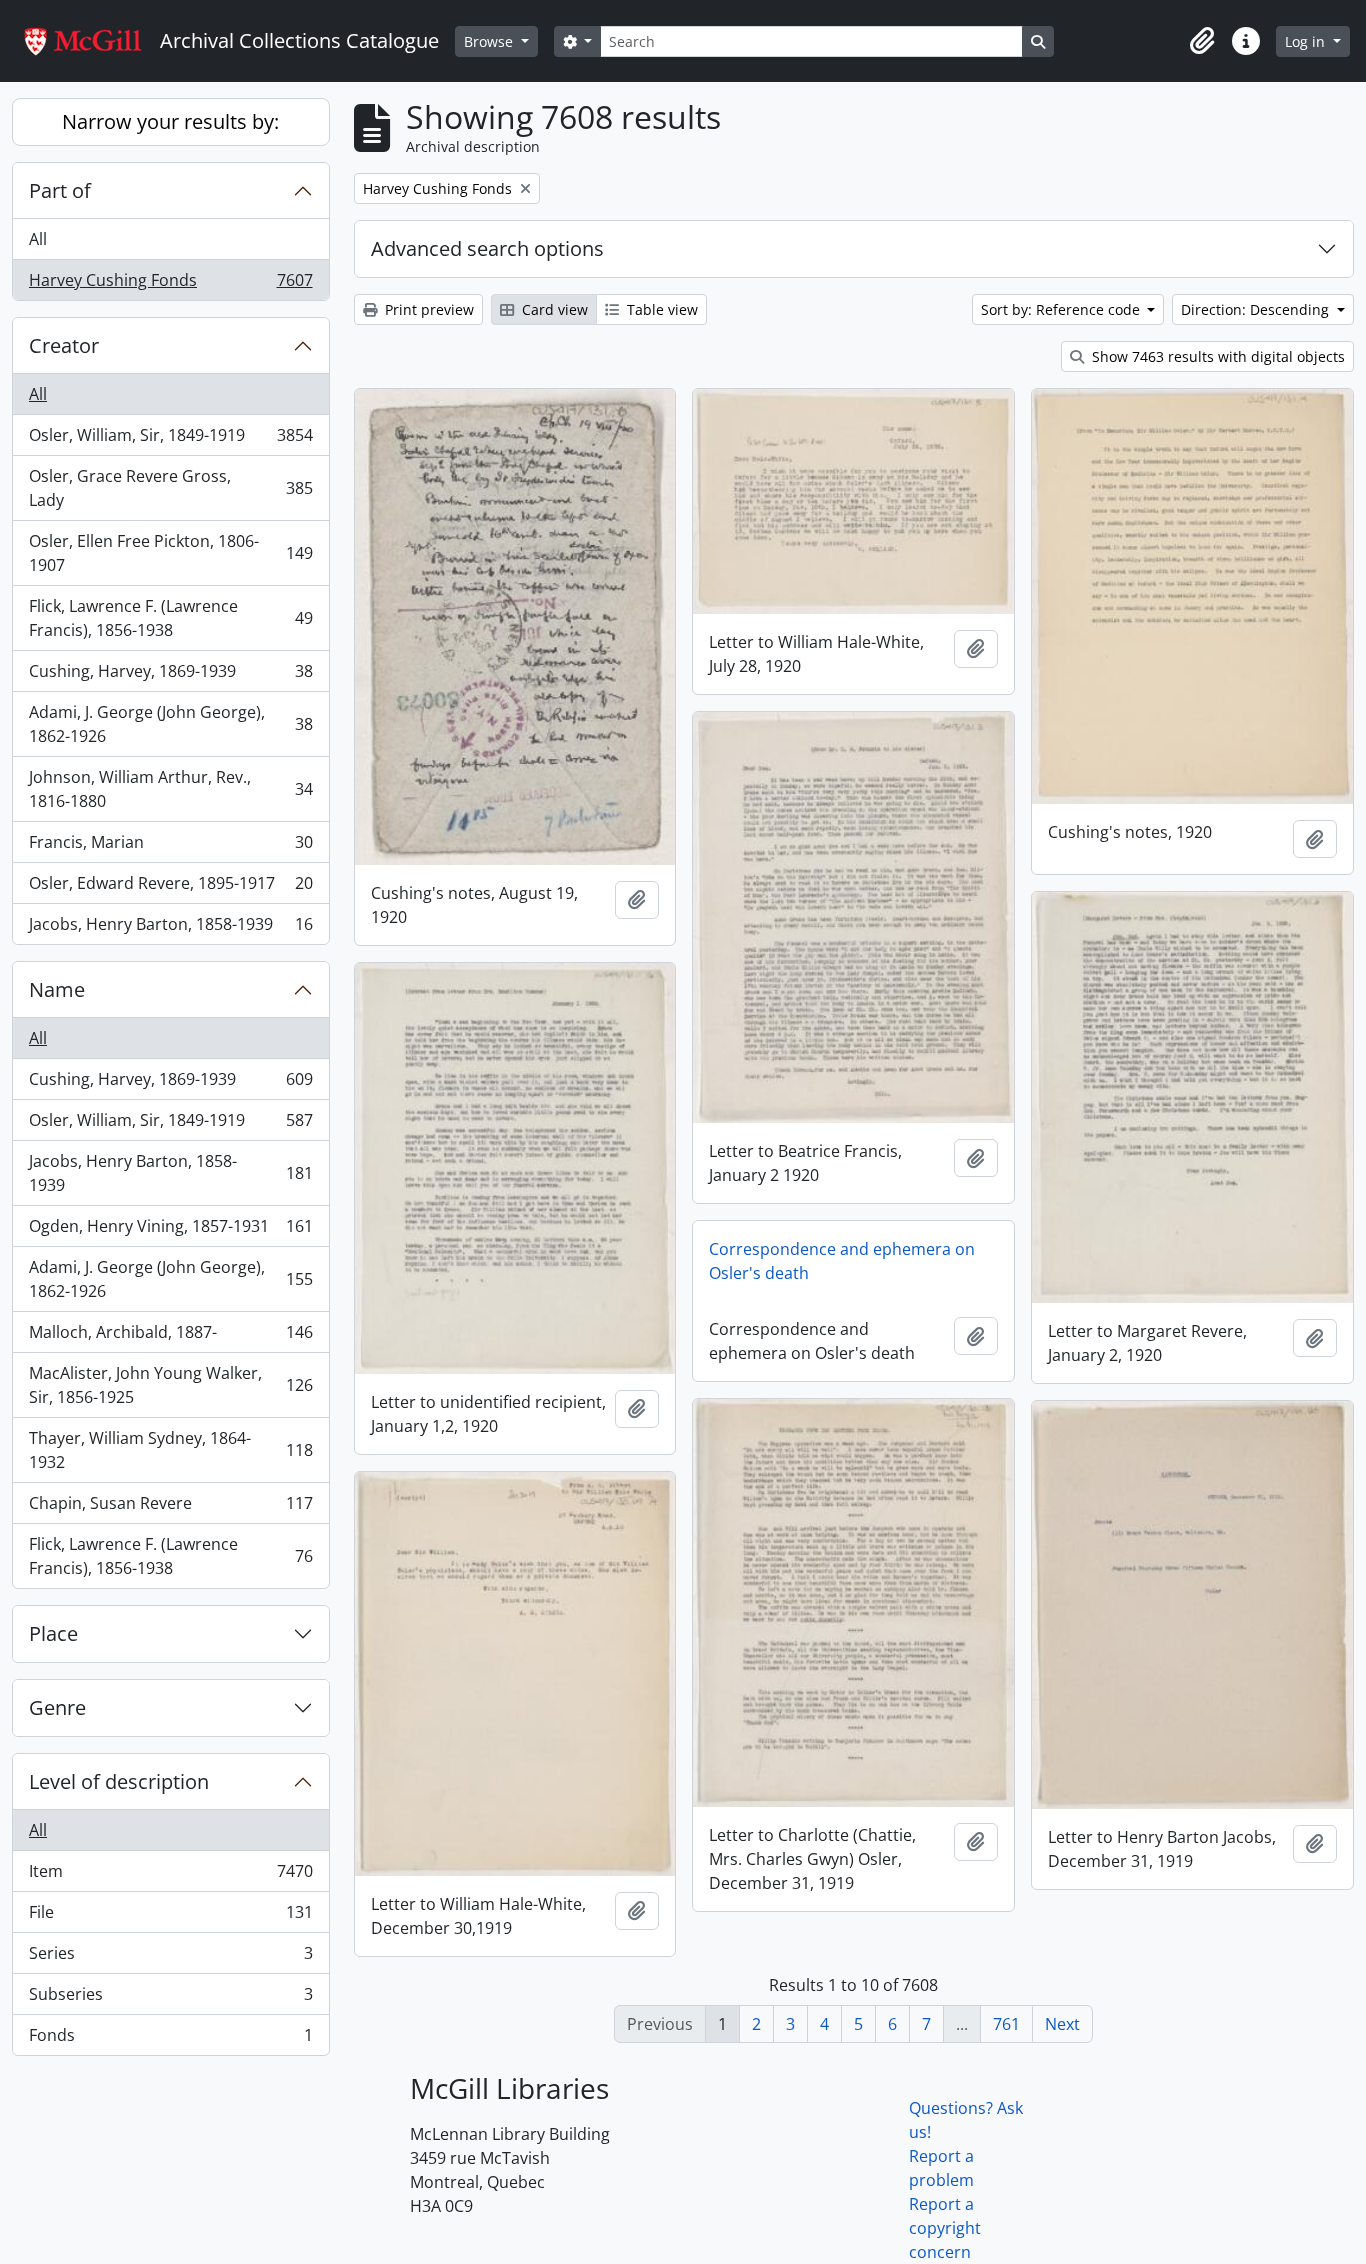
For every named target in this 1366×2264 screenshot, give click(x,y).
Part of (60, 190)
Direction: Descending (1257, 309)
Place (53, 1633)
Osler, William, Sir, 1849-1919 (170, 440)
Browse (490, 41)
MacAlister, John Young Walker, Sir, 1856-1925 (170, 1385)
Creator (64, 345)
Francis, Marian (170, 847)
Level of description (119, 1781)
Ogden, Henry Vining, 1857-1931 (170, 1231)
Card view (553, 309)
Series (170, 1958)
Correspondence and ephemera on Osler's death (842, 1261)
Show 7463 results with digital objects (1216, 356)
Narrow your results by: (170, 121)
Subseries (170, 1999)
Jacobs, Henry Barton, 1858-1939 (170, 928)
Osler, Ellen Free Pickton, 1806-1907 (170, 553)
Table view (660, 309)
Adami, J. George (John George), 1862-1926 (170, 724)
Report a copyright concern (945, 2228)
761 (1006, 2024)
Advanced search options (487, 248)
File (170, 1917)
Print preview (427, 309)
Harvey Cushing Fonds (170, 284)
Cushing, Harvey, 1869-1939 (170, 676)
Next (1062, 2024)
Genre (57, 1707)
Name (57, 989)
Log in (1307, 41)
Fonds (170, 2039)
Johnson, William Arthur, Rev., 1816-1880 (170, 789)
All (38, 239)
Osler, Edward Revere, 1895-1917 (170, 888)
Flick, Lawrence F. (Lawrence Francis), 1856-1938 (170, 618)
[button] (1202, 41)
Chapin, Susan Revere (170, 1508)
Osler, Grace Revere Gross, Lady (170, 488)
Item (170, 1876)
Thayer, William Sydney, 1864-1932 (170, 1450)
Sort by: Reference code (1062, 309)
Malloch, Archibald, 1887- (170, 1337)
